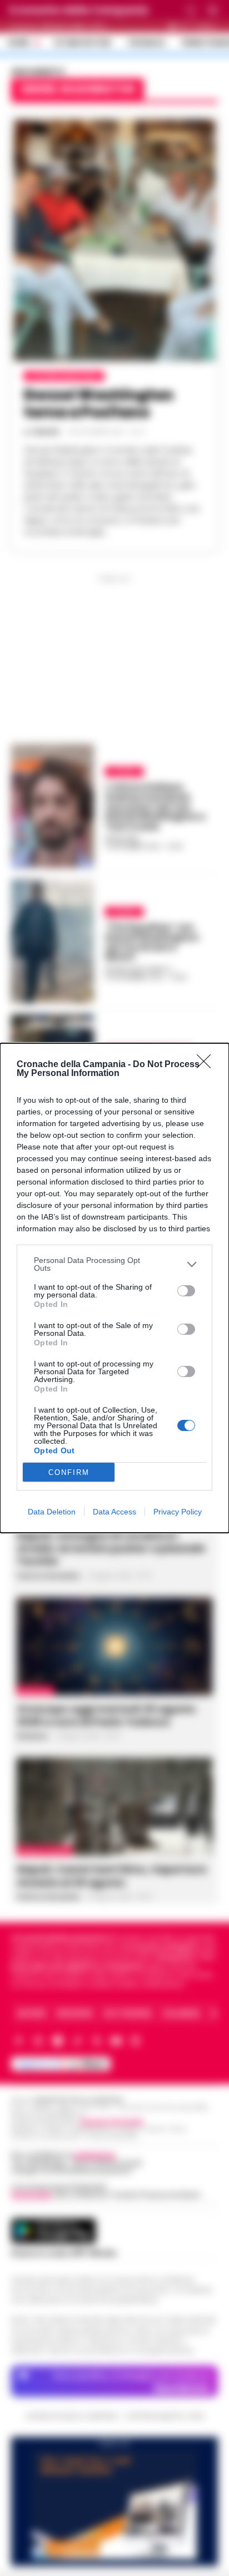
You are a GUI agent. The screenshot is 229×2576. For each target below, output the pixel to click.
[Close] (207, 1065)
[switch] (186, 1291)
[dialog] (114, 1288)
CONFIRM (69, 1472)
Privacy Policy (178, 1512)
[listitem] (114, 1264)
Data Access (114, 1512)
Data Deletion (52, 1512)
